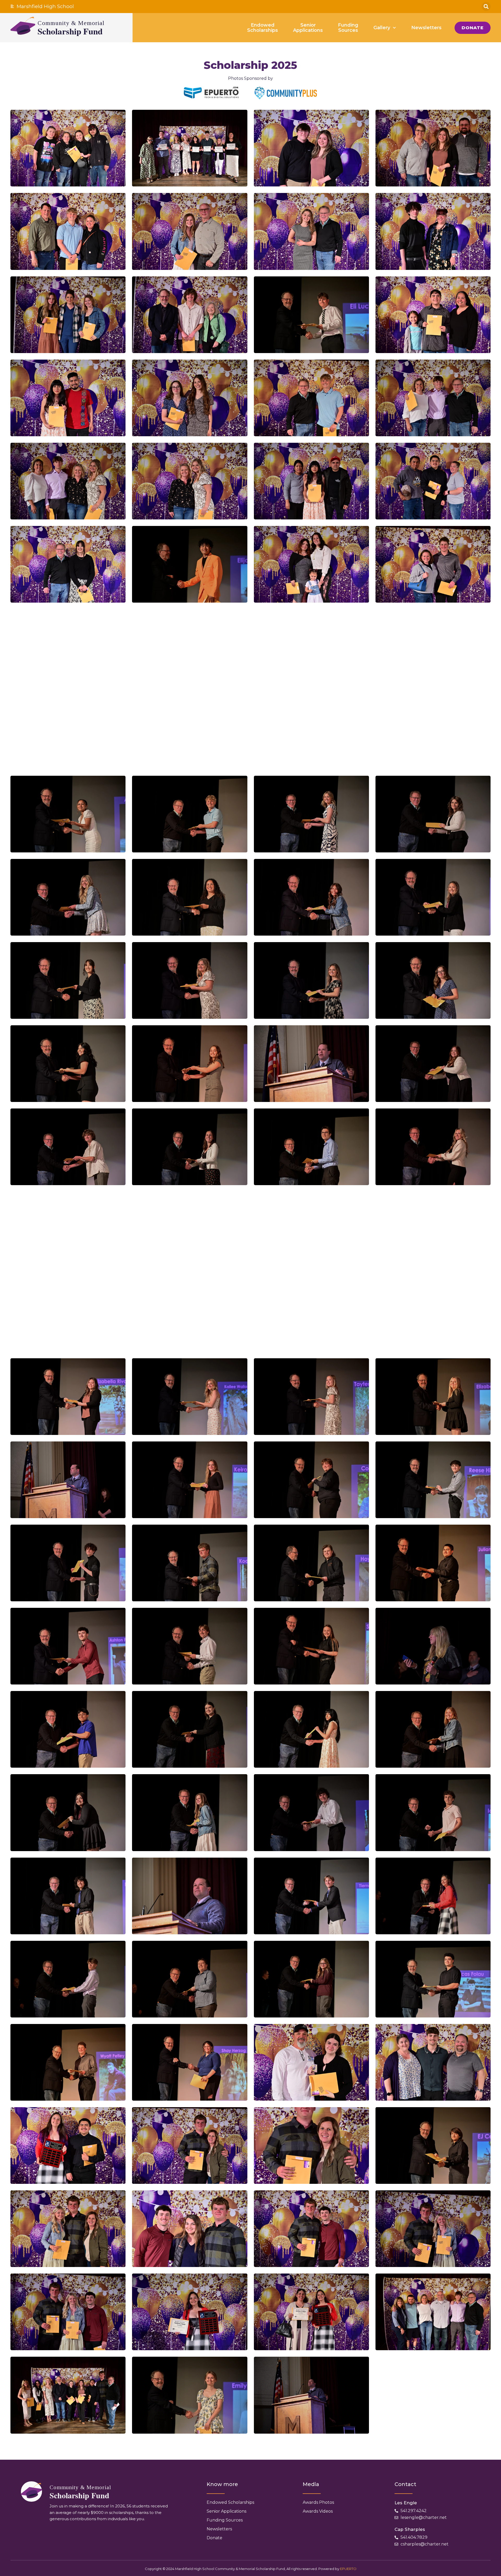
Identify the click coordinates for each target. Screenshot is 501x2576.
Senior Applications (226, 2511)
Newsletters (426, 28)
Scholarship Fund (70, 31)
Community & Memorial (71, 23)
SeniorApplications (308, 28)
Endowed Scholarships (230, 2502)
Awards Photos (318, 2502)
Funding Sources (225, 2520)
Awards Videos (318, 2511)
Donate (214, 2538)
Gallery (382, 28)
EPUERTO (348, 2569)
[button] (486, 7)
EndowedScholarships (263, 28)
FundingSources (348, 28)
